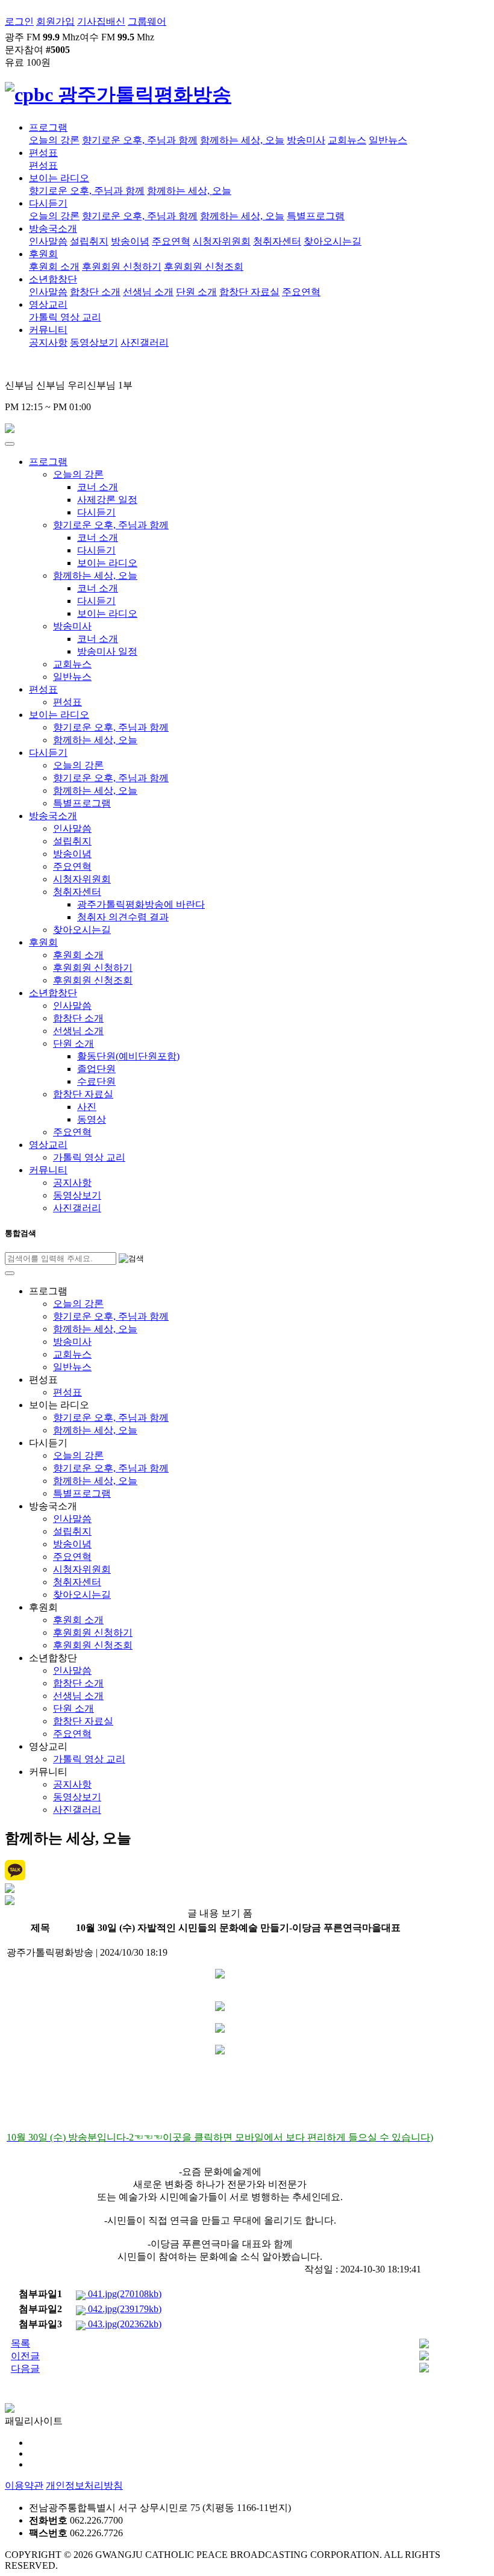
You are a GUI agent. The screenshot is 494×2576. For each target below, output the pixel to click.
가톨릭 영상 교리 (65, 317)
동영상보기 (94, 342)
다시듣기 (48, 203)
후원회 (43, 254)
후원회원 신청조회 (204, 267)
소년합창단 (53, 279)
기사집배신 (101, 21)
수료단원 (96, 1081)
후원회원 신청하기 (122, 267)
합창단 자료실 (249, 292)
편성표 (43, 153)
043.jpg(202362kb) (123, 2324)
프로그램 (48, 127)
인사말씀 (48, 241)
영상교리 (48, 304)
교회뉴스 (347, 140)
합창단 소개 (95, 292)
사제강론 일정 (107, 500)
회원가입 (55, 21)
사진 (87, 1107)
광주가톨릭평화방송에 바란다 (141, 904)
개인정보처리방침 (84, 2485)
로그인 (19, 21)
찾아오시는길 (333, 241)
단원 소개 (196, 292)
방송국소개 (53, 229)
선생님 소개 (148, 292)
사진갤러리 (145, 342)
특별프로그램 (316, 216)
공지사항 (48, 342)
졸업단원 (96, 1069)
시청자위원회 (222, 241)
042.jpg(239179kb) (123, 2309)
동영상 (92, 1119)
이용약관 (24, 2485)
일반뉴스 (388, 140)
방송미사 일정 (107, 651)
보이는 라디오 (59, 178)
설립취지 (89, 241)
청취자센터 (277, 241)
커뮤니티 (48, 330)
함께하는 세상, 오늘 (242, 140)
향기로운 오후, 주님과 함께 (140, 140)
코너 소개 (98, 487)
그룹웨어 (147, 21)
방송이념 (130, 241)
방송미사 (306, 140)
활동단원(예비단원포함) (128, 1056)
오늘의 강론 (54, 140)
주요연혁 (171, 241)
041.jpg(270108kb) (123, 2294)
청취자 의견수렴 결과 (123, 917)
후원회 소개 (54, 267)
